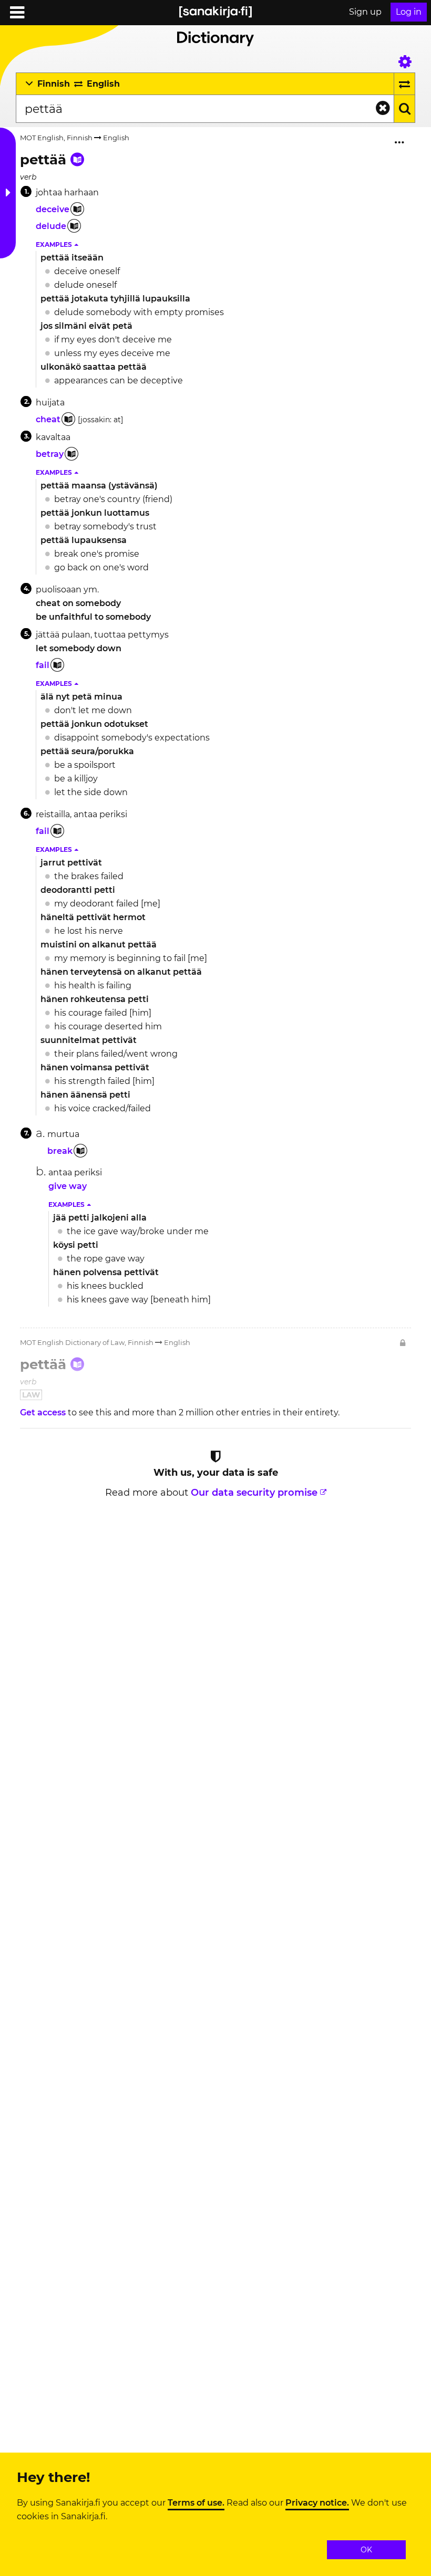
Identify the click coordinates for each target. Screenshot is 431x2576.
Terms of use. (196, 2503)
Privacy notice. (317, 2503)
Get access (44, 1412)
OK (366, 2550)
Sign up (365, 12)
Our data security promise (254, 1493)
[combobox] (205, 109)
